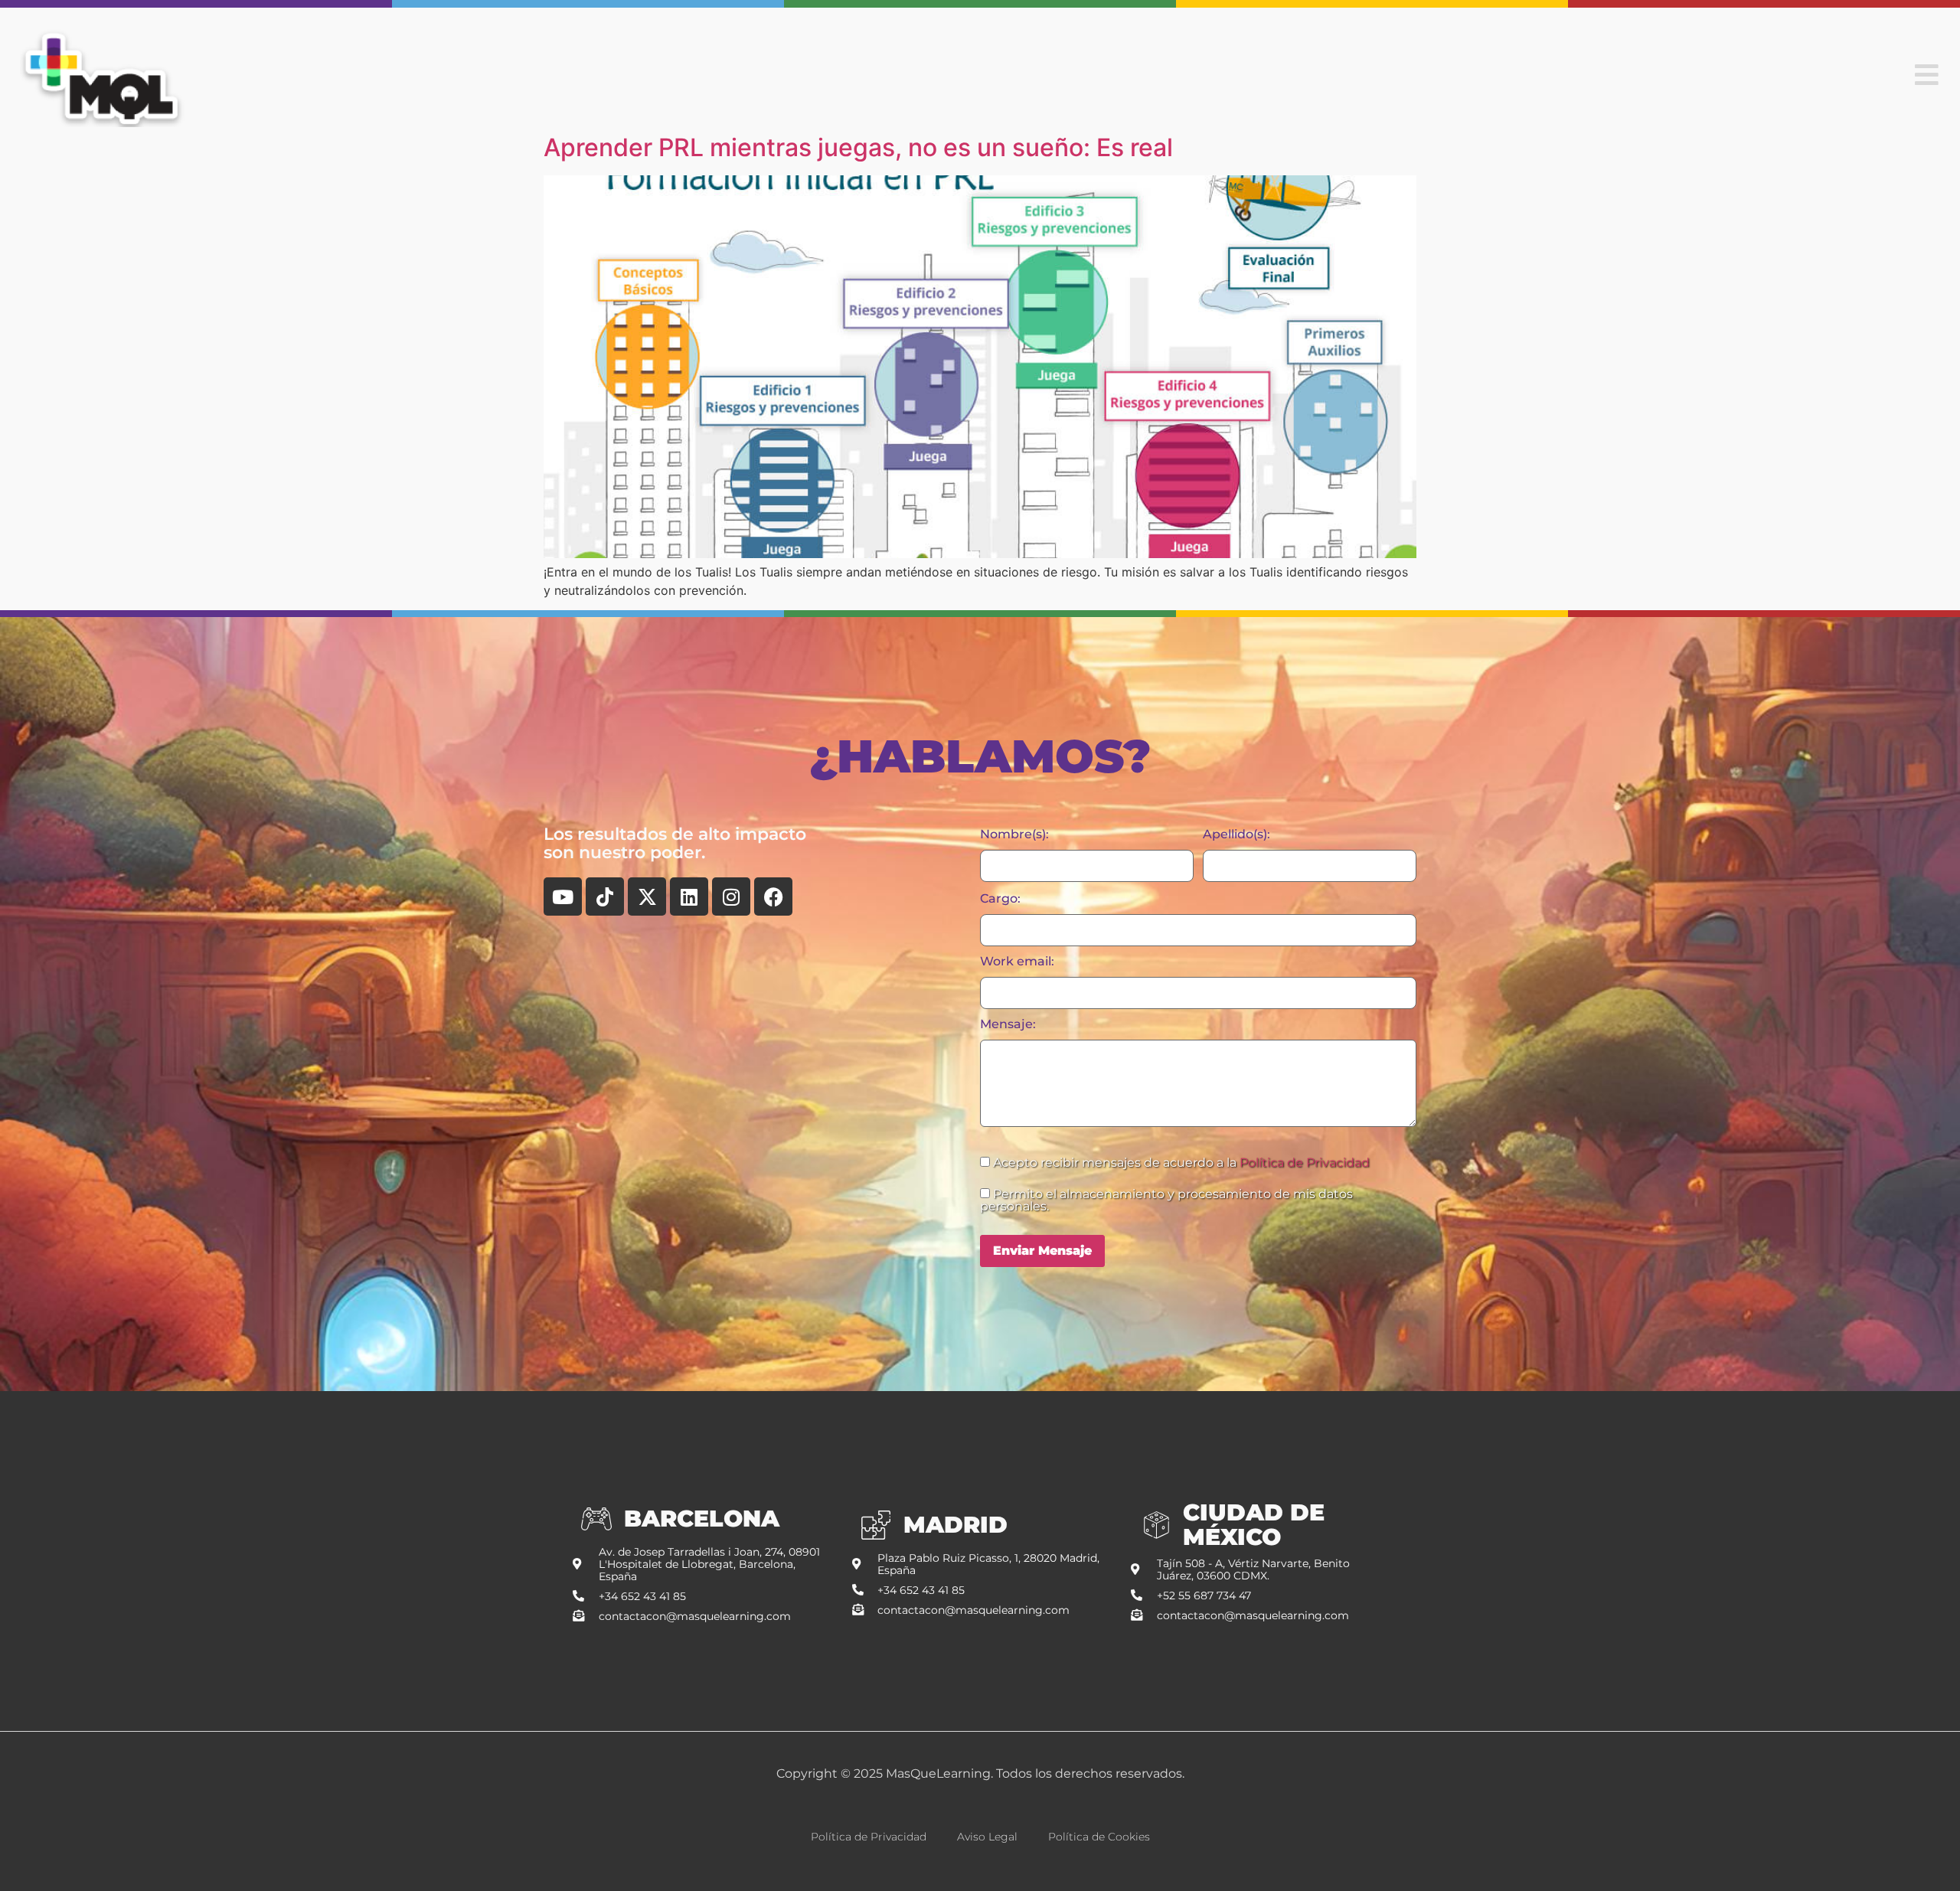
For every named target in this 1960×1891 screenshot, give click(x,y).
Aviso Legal (987, 1837)
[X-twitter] (647, 897)
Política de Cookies (1099, 1837)
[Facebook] (773, 897)
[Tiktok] (605, 897)
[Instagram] (731, 897)
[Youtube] (563, 897)
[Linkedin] (689, 897)
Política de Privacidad (1305, 1163)
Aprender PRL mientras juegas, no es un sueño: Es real (858, 147)
